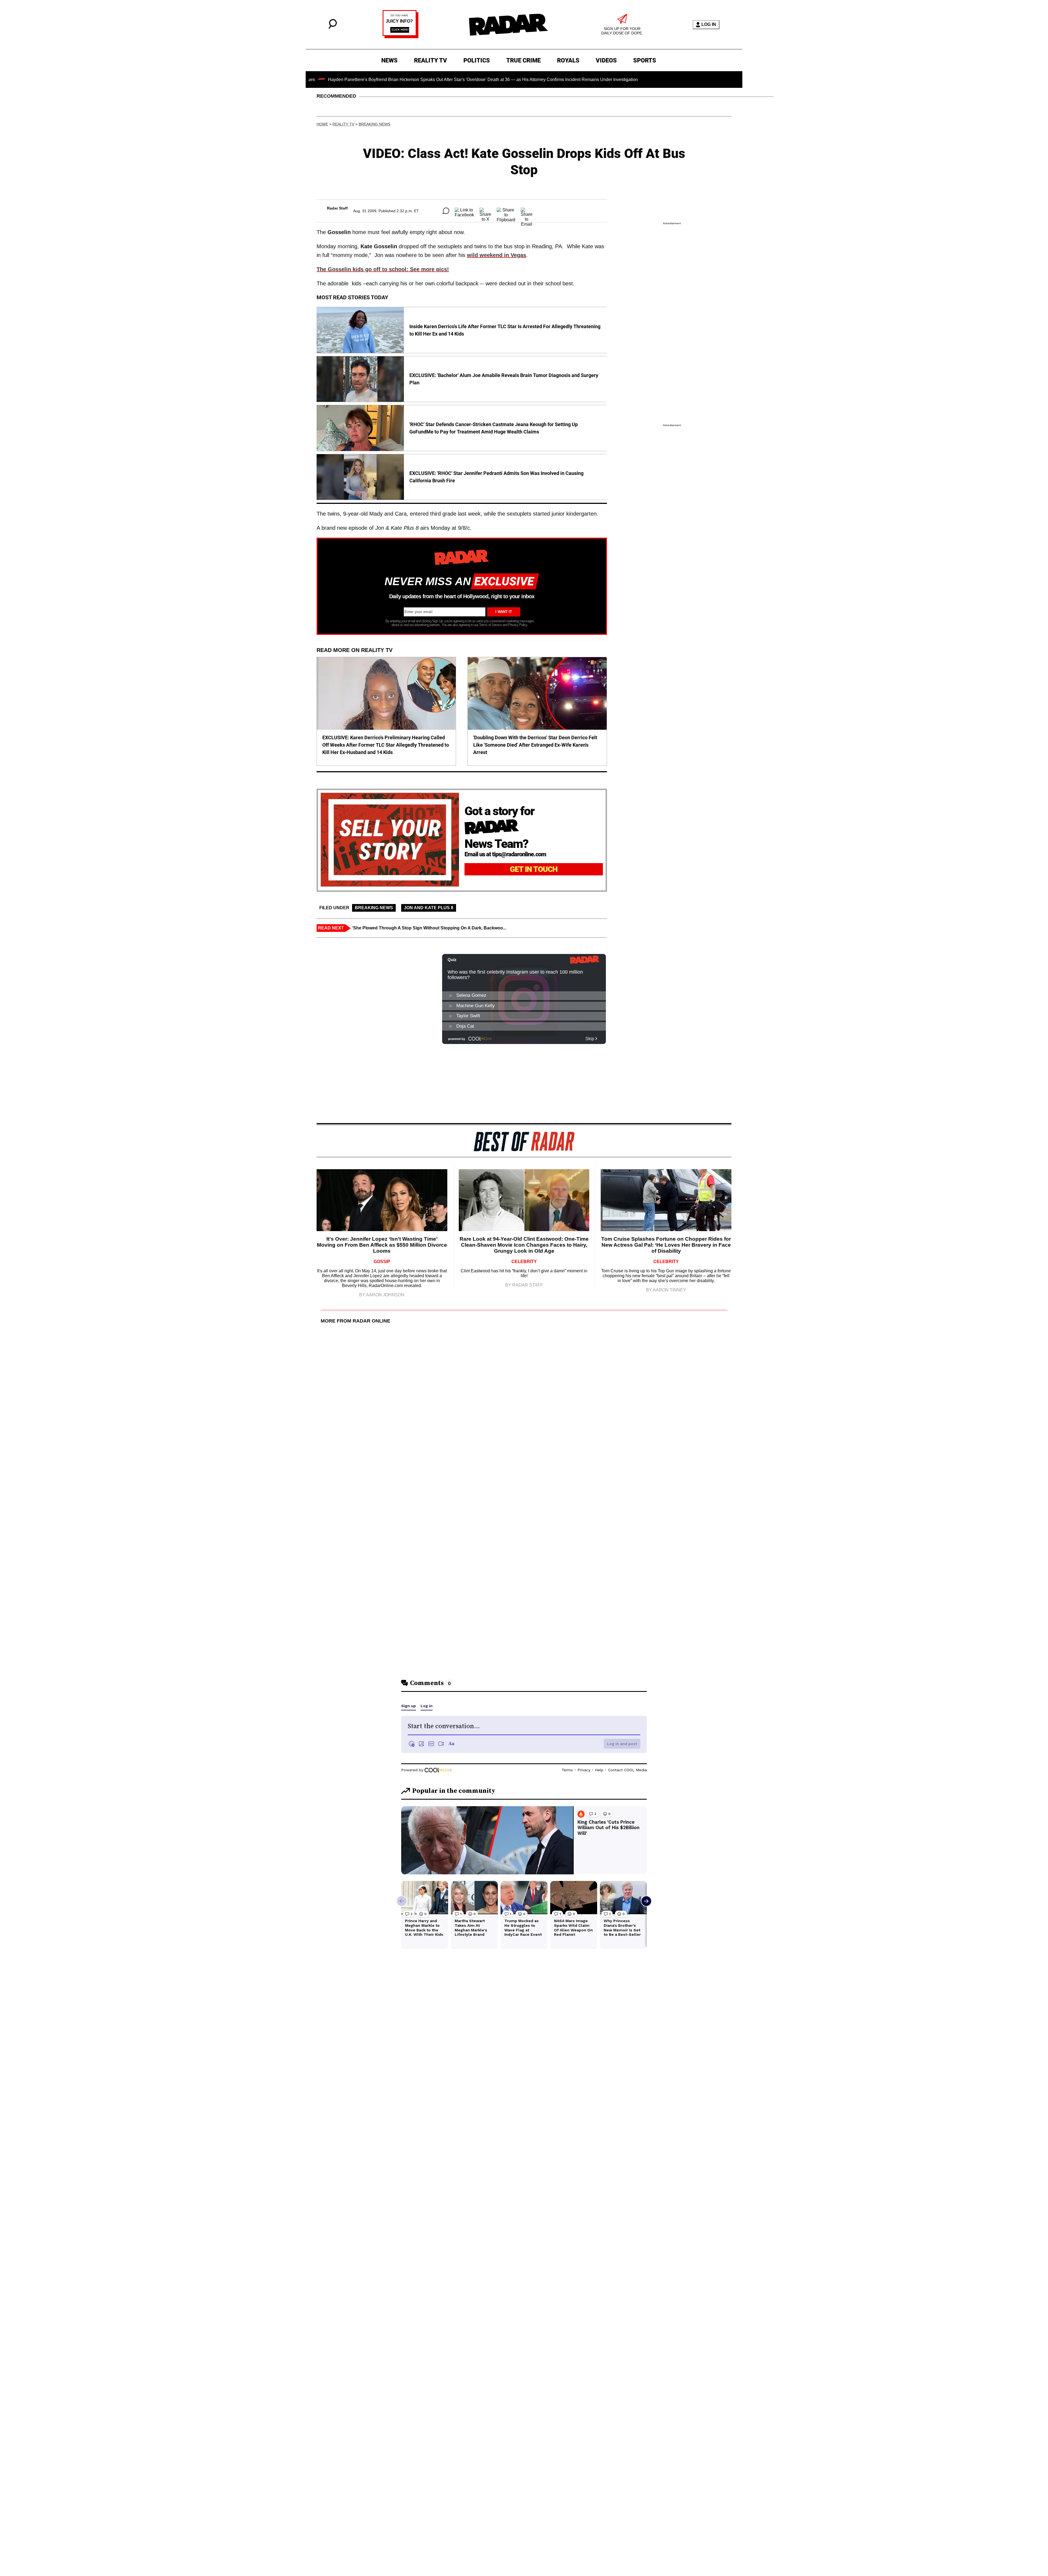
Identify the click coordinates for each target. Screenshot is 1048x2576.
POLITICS (477, 60)
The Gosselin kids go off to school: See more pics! (383, 269)
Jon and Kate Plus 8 (429, 908)
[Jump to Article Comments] (446, 211)
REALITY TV (431, 60)
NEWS (389, 60)
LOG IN (709, 24)
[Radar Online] (508, 25)
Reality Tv (343, 124)
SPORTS (645, 60)
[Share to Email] (527, 211)
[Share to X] (485, 211)
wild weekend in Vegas (497, 255)
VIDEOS (606, 60)
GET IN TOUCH (534, 869)
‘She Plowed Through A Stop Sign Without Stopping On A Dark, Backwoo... (429, 928)
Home (322, 124)
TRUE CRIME (523, 60)
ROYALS (568, 60)
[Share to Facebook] (464, 211)
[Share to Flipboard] (506, 211)
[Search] (333, 27)
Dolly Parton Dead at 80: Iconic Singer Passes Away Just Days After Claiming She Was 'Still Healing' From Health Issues (617, 80)
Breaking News (374, 124)
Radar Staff (337, 208)
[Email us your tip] (401, 37)
